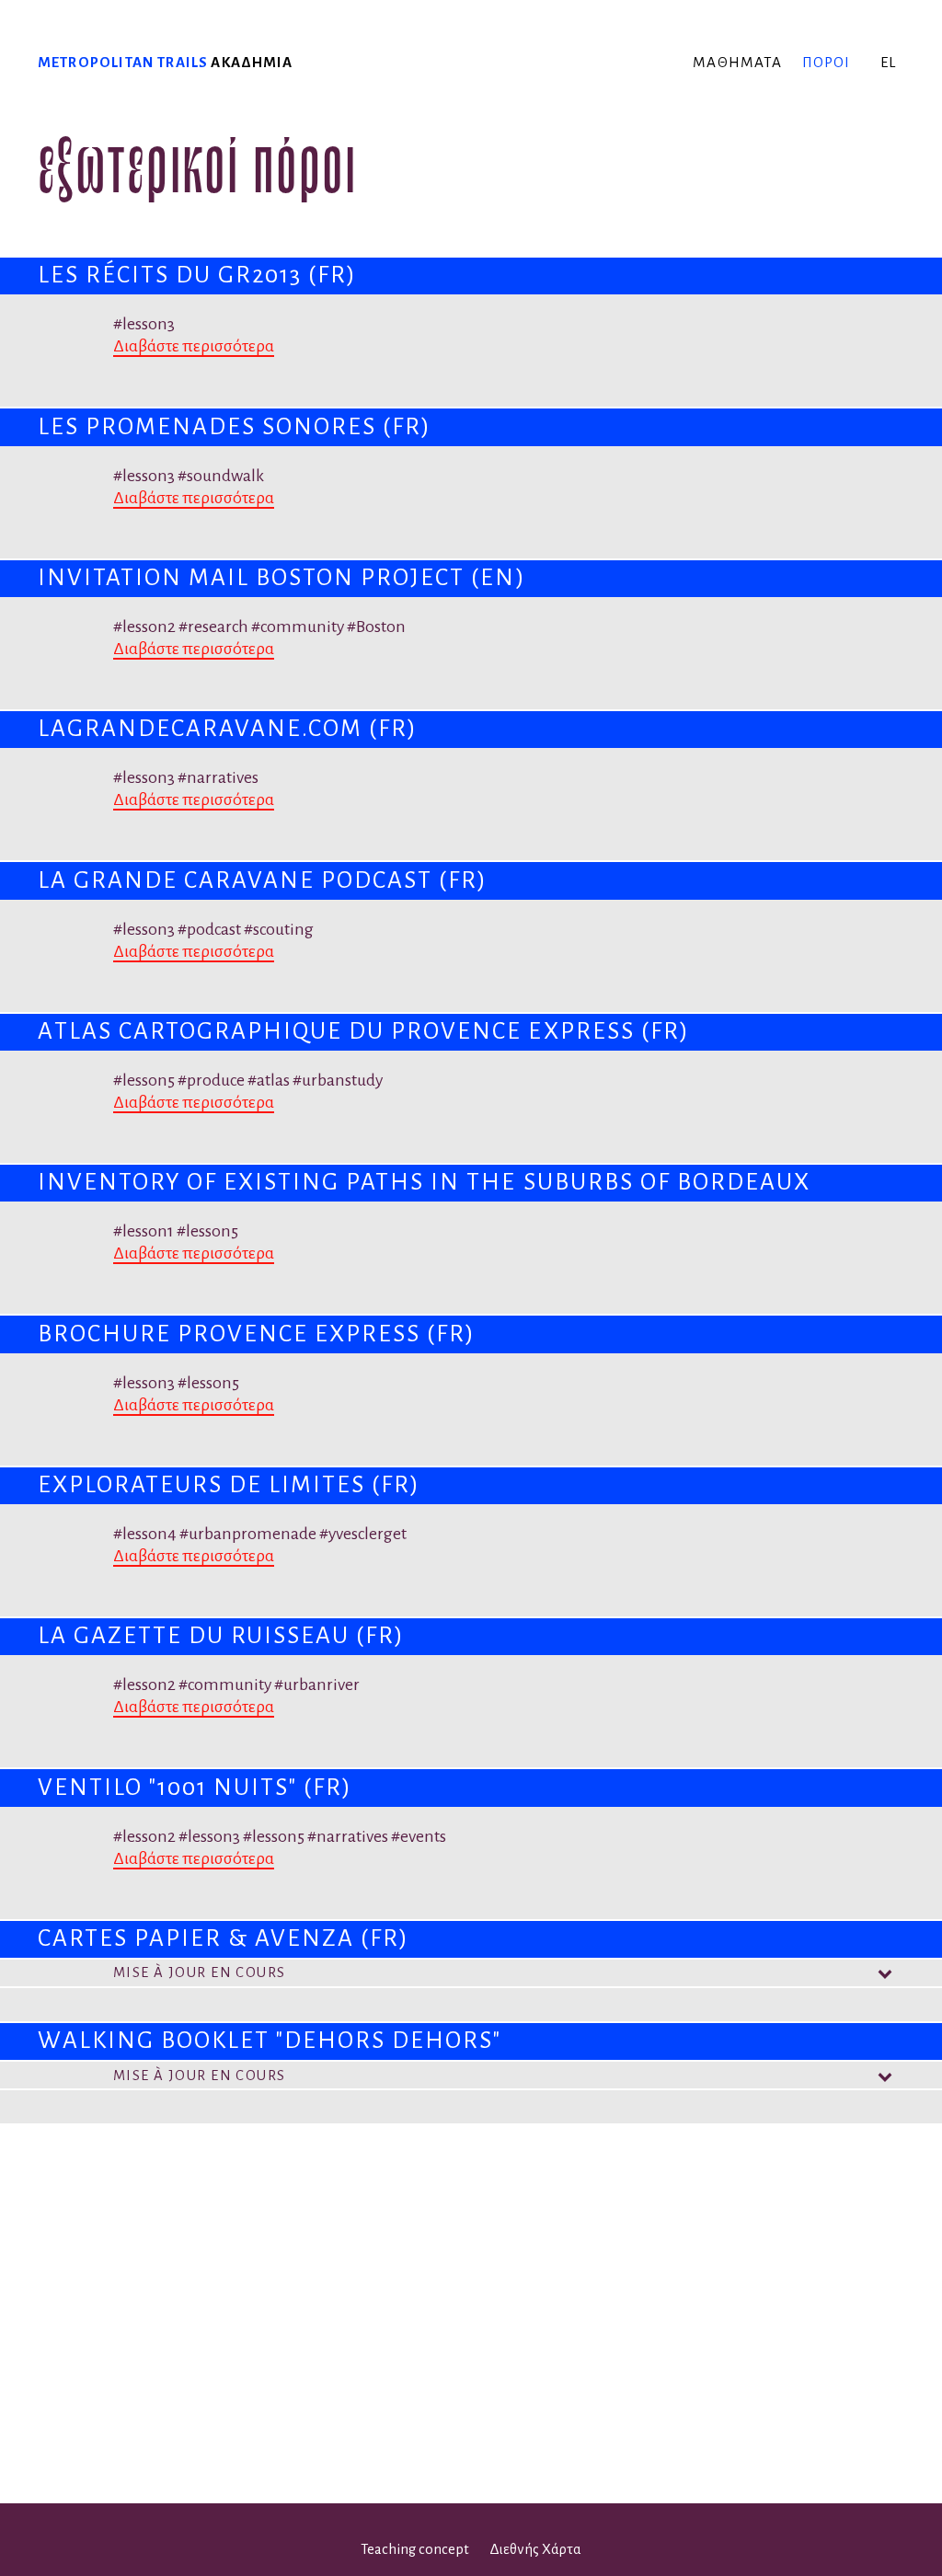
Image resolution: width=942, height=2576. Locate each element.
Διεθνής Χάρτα (535, 2549)
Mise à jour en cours (200, 1972)
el (888, 62)
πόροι (827, 62)
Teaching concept (415, 2549)
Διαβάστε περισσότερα (194, 346)
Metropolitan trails (123, 62)
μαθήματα (737, 62)
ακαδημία (251, 62)
